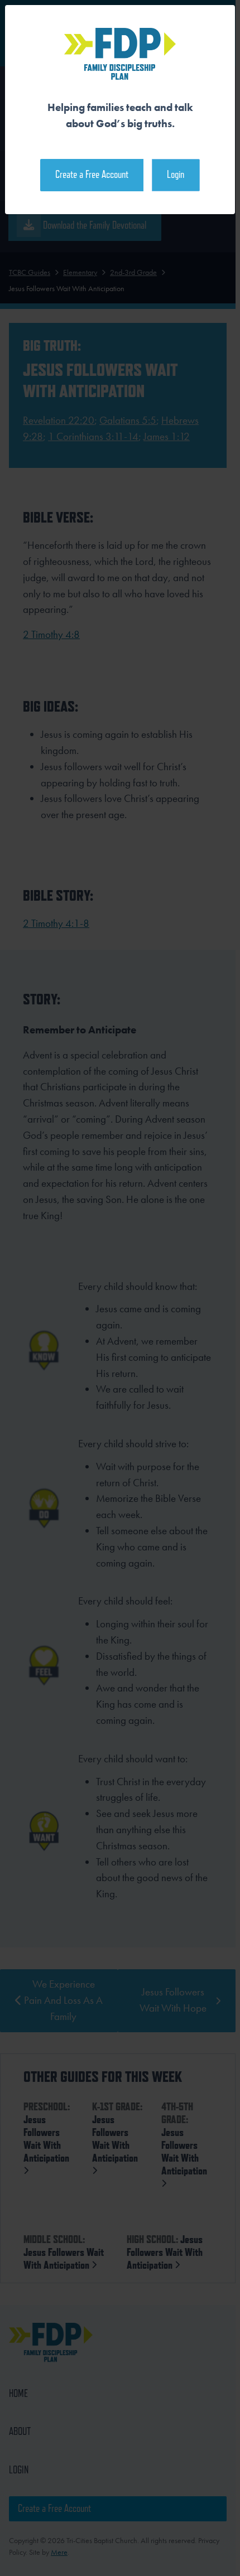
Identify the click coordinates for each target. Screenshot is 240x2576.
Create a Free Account (92, 174)
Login (176, 174)
